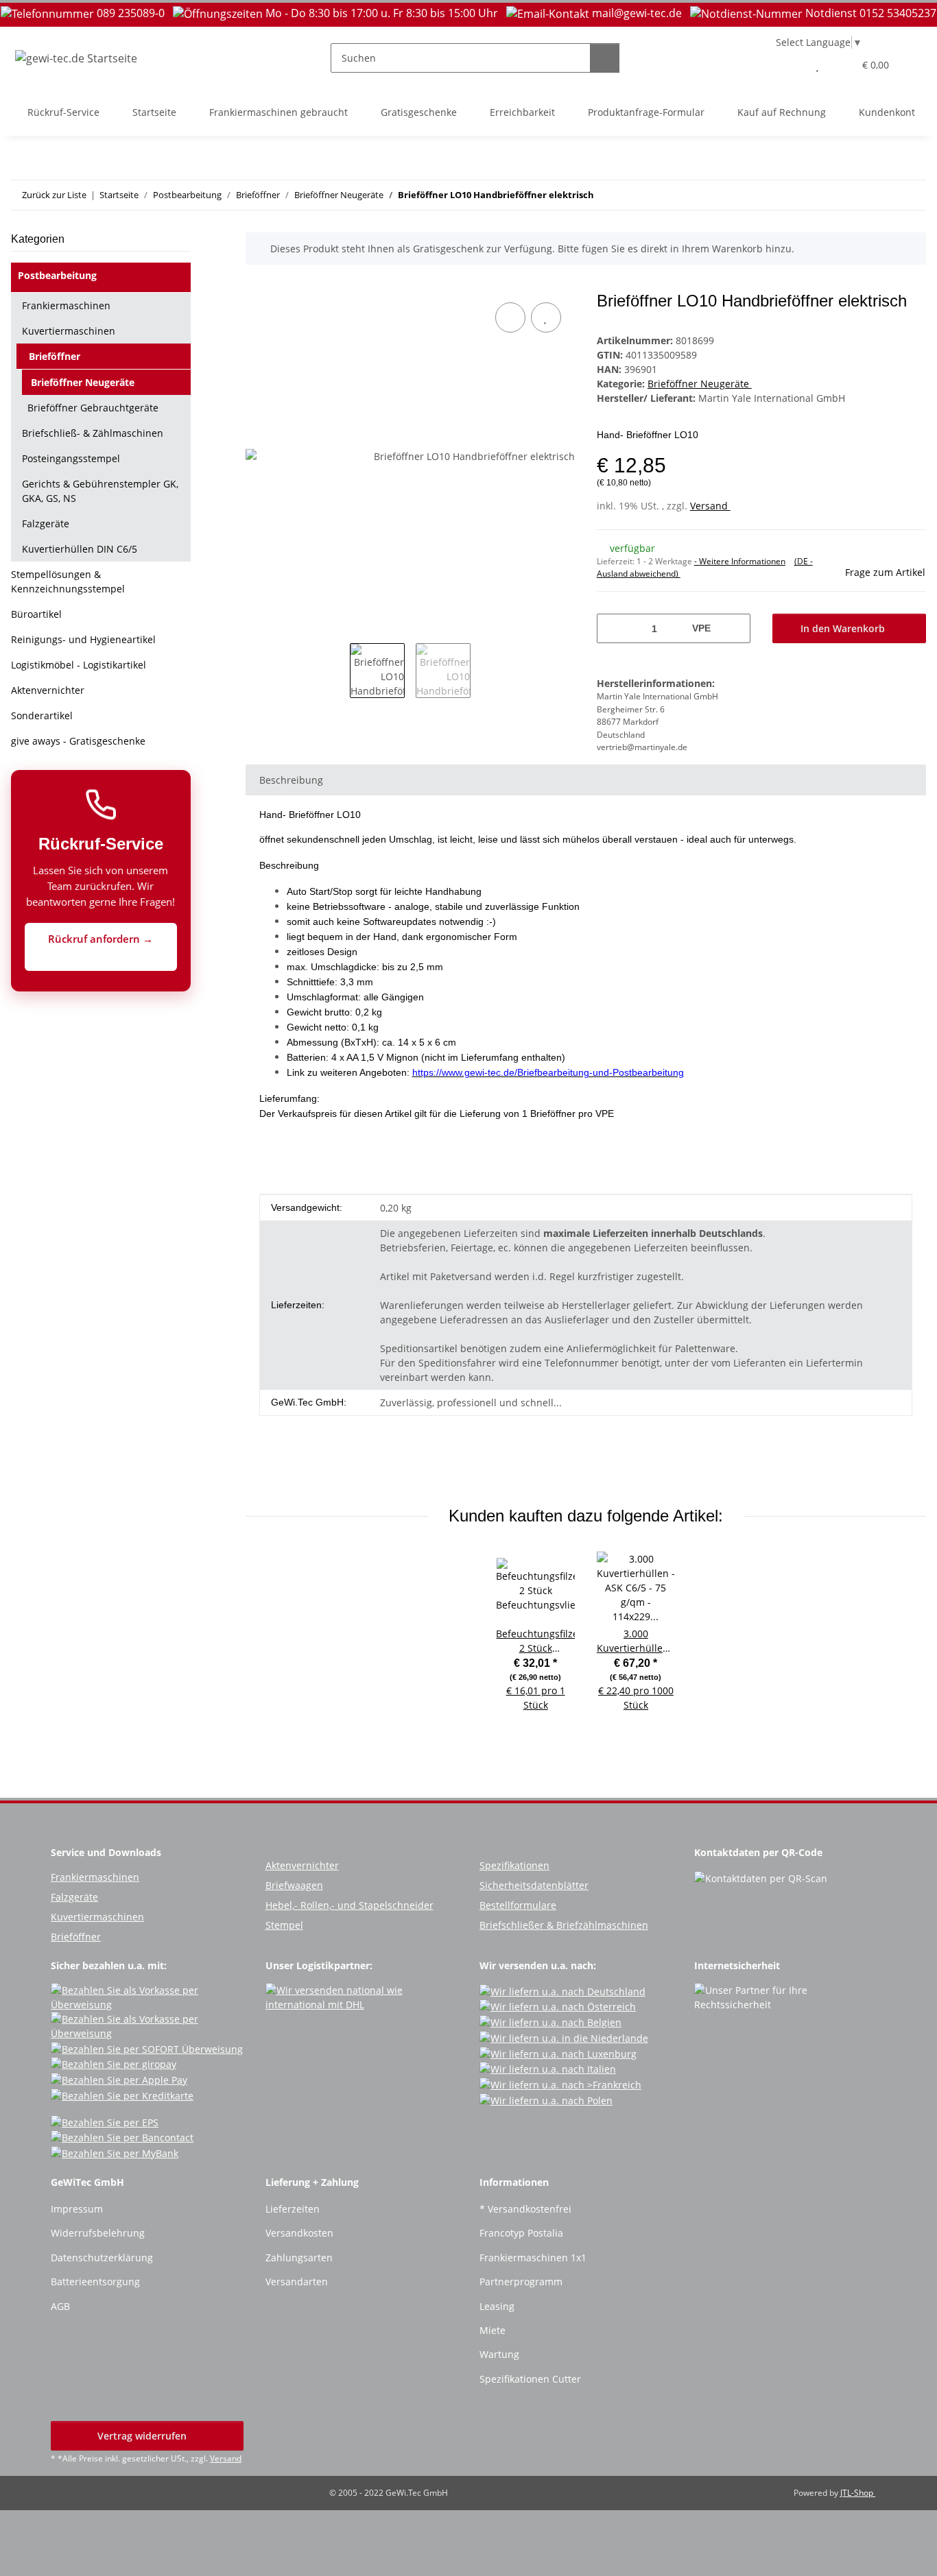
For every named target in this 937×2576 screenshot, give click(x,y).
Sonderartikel (42, 715)
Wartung (499, 2354)
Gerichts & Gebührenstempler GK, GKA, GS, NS (100, 491)
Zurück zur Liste (54, 195)
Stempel (284, 1925)
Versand (710, 506)
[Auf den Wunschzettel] (546, 317)
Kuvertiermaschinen (69, 331)
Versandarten (297, 2282)
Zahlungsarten (299, 2258)
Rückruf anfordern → (100, 939)
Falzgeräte (46, 523)
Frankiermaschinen (66, 305)
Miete (493, 2330)
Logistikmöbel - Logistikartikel (79, 665)
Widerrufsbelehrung (98, 2233)
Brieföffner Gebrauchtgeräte (93, 408)
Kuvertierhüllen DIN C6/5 (80, 549)
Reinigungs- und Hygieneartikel (83, 639)
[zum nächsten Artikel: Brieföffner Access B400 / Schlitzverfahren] (911, 195)
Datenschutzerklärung (102, 2258)
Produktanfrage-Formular (646, 112)
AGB (60, 2306)
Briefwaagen (294, 1885)
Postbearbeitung (57, 275)
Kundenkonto (890, 112)
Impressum (77, 2209)
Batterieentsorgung (95, 2282)
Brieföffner (55, 356)
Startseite (154, 112)
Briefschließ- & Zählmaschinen (93, 433)
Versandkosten (299, 2233)
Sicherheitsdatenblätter (534, 1885)
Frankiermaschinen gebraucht (278, 112)
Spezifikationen (514, 1865)
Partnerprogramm (521, 2282)
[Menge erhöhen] (735, 628)
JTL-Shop (858, 2493)
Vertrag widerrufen (143, 2436)
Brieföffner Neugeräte (700, 384)
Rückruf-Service (63, 112)
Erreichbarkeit (522, 112)
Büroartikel (36, 614)
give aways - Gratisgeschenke (78, 741)
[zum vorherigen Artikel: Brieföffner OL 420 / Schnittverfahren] (882, 195)
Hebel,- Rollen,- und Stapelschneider (349, 1905)
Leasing (497, 2306)
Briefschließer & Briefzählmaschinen (564, 1925)
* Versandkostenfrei (525, 2209)
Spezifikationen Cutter (530, 2379)
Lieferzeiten (293, 2209)
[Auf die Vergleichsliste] (510, 317)
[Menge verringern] (612, 628)
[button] (790, 65)
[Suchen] (605, 58)
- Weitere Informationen (740, 561)
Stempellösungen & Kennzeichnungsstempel (68, 581)
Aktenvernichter (48, 690)
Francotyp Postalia (521, 2233)
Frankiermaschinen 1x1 (533, 2258)
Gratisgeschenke (419, 112)
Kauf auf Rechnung (782, 112)
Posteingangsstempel (71, 458)
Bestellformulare (518, 1905)
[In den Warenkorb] (257, 284)
